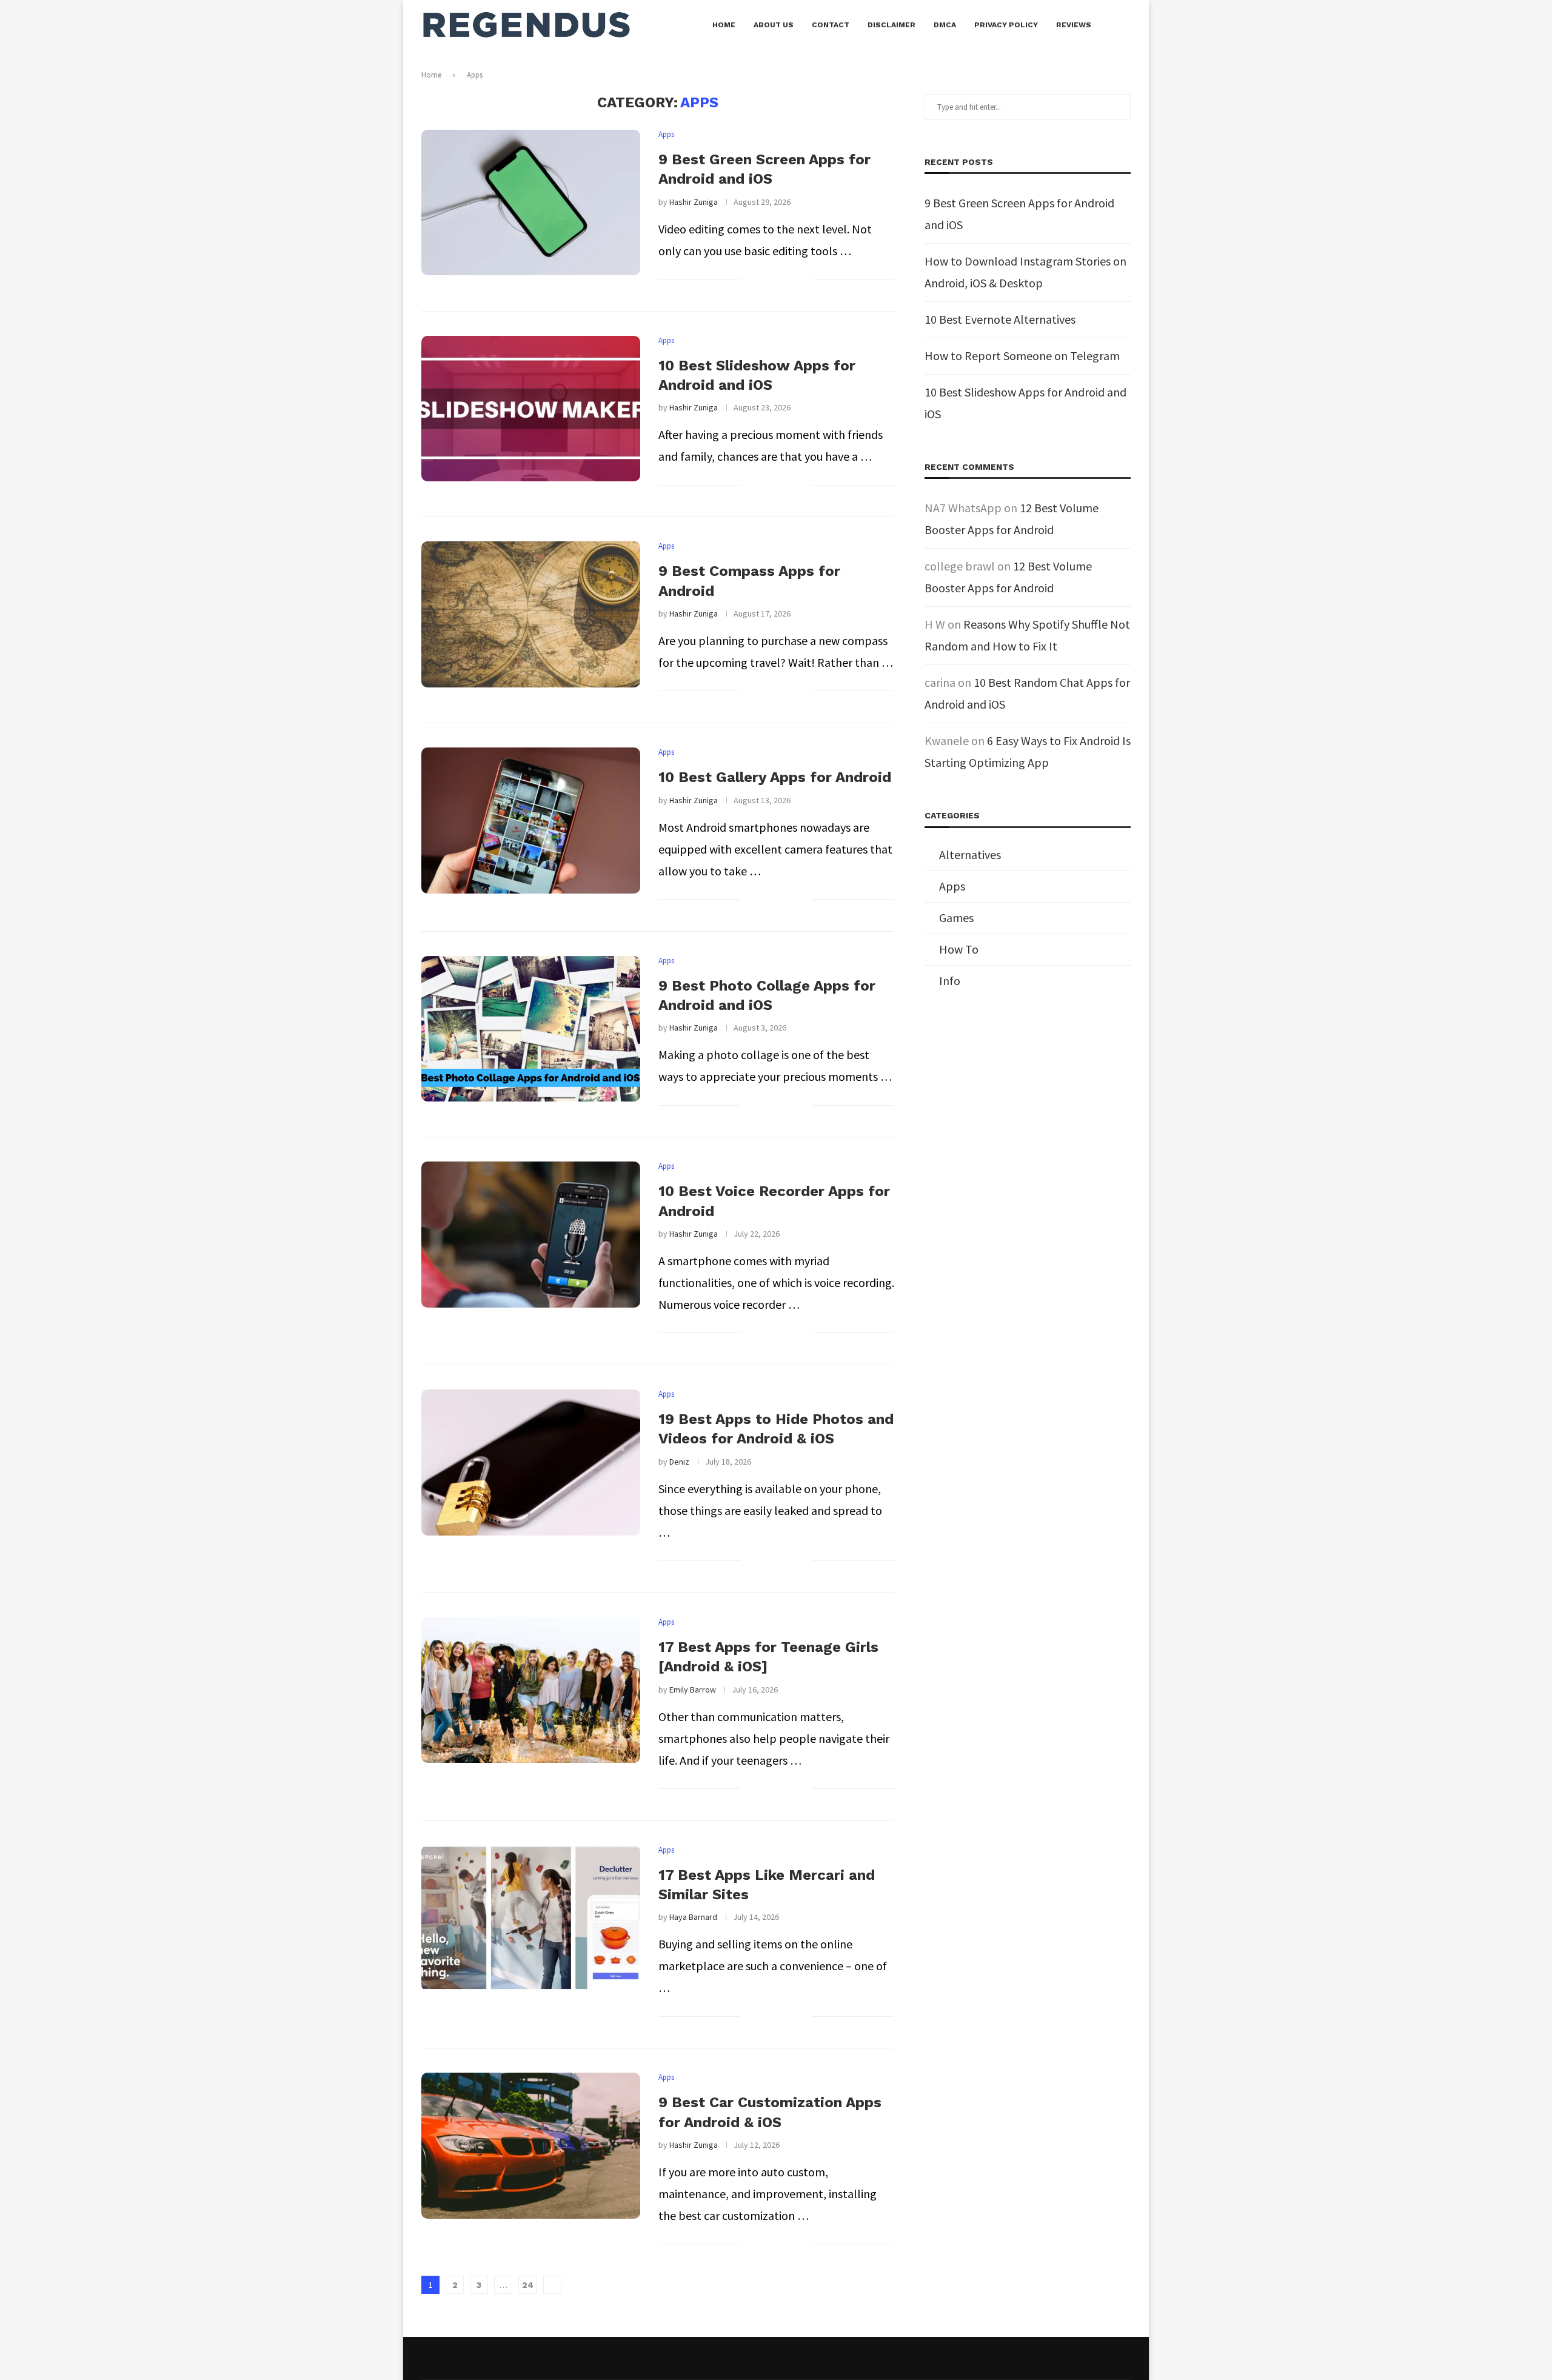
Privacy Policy (1006, 25)
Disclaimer (891, 25)
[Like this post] (750, 281)
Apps (952, 886)
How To (959, 949)
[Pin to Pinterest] (790, 281)
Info (950, 981)
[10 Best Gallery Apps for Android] (531, 820)
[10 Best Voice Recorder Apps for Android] (531, 1234)
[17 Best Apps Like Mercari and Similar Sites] (531, 1918)
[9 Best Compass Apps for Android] (531, 614)
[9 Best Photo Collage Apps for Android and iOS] (531, 1029)
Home (724, 25)
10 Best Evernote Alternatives (1000, 319)
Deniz (679, 1462)
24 (528, 2285)
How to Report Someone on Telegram (1022, 356)
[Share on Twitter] (778, 281)
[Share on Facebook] (765, 281)
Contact (831, 25)
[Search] (1125, 25)
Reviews (1074, 25)
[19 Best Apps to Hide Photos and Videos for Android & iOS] (531, 1462)
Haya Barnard (693, 1917)
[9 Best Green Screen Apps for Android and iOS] (531, 202)
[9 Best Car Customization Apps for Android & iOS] (531, 2145)
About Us (774, 25)
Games (956, 918)
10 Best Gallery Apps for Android (775, 777)
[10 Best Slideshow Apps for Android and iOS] (531, 409)
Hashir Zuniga (694, 202)
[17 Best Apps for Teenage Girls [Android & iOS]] (531, 1690)
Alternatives (970, 854)
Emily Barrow (693, 1690)
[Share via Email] (803, 281)
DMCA (945, 25)
